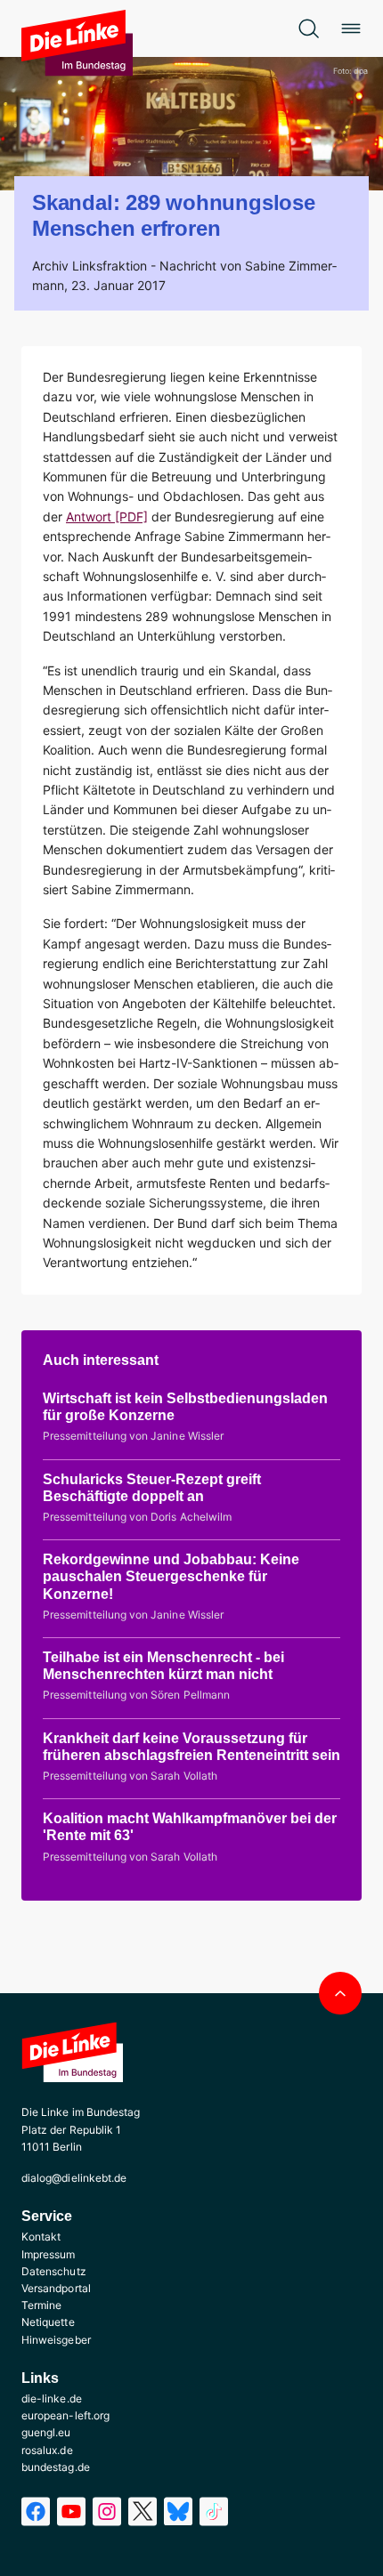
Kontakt (41, 2237)
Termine (41, 2305)
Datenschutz (54, 2271)
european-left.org (65, 2415)
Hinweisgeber (56, 2340)
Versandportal (56, 2288)
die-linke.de (52, 2398)
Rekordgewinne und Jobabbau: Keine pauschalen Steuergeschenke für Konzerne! (171, 1576)
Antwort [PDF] (107, 517)
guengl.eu (46, 2432)
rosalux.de (47, 2450)
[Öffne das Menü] (351, 28)
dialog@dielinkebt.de (74, 2178)
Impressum (49, 2254)
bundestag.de (56, 2467)
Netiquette (48, 2322)
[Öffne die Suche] (308, 28)
